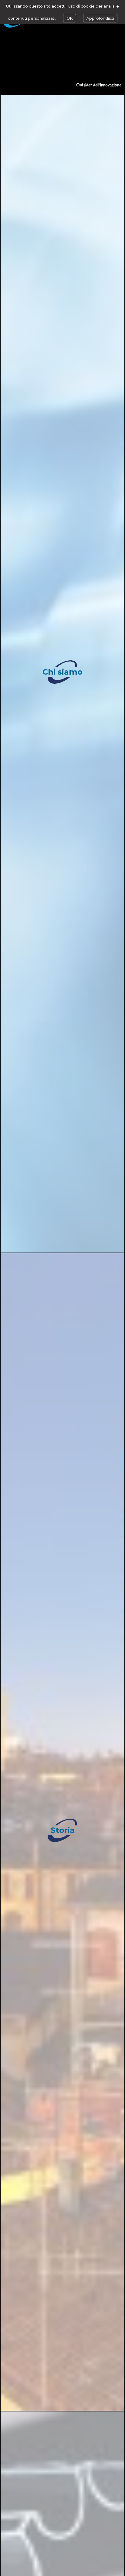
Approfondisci (100, 18)
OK (70, 18)
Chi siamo (62, 672)
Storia (63, 1830)
